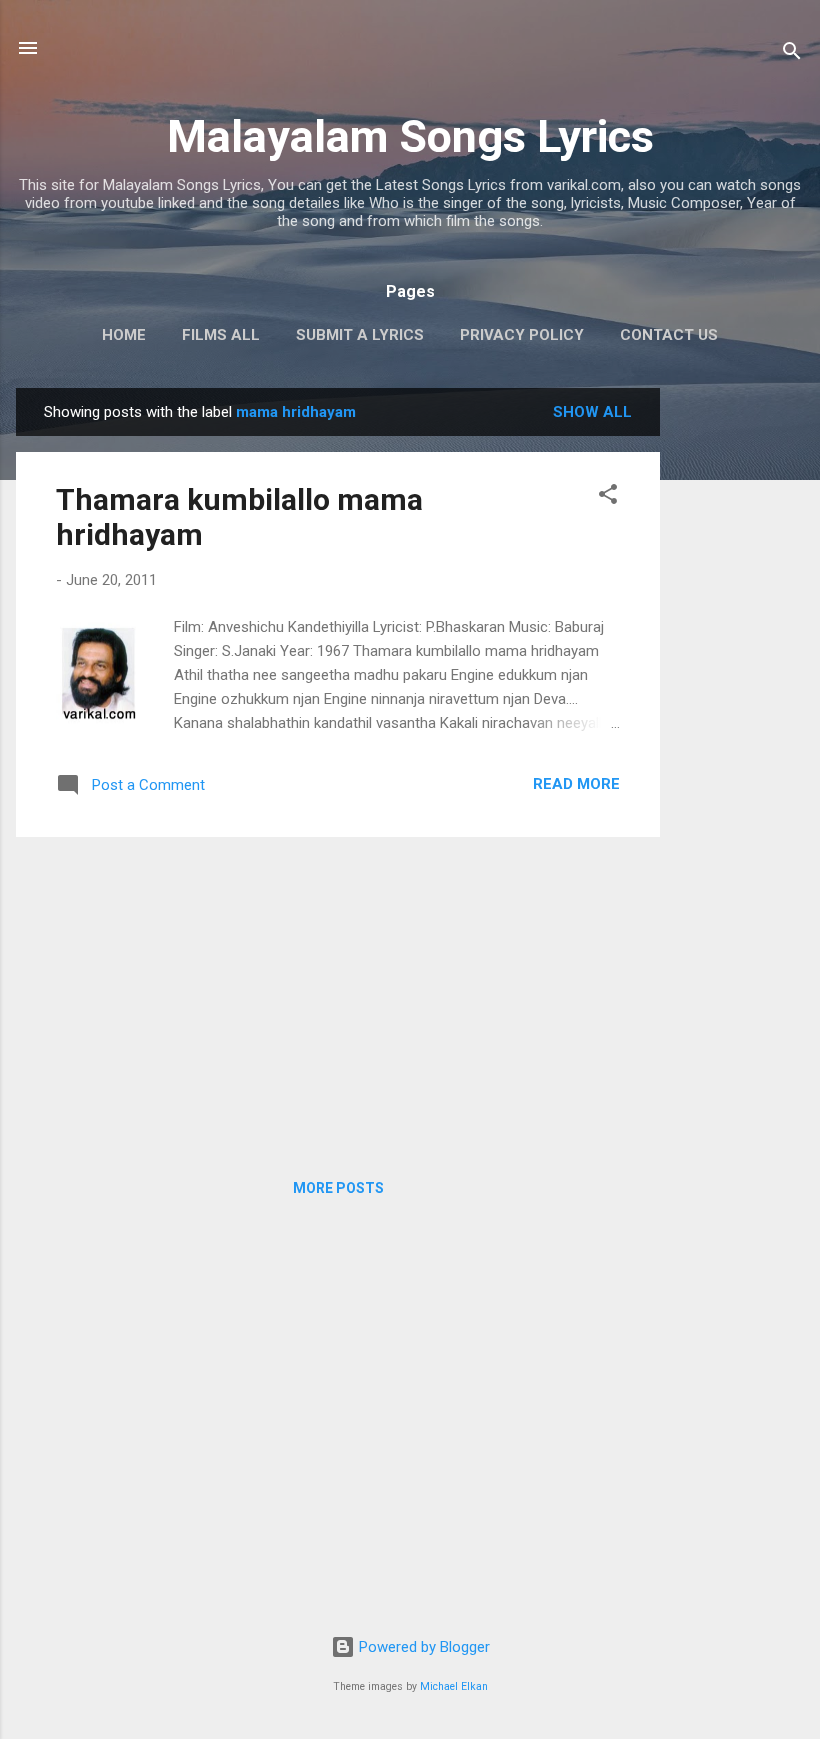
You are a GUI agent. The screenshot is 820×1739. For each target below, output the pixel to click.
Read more (576, 784)
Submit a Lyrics (360, 335)
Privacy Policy (522, 335)
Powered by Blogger (422, 1647)
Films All (221, 335)
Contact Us (669, 335)
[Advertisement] (740, 688)
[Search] (792, 54)
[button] (608, 497)
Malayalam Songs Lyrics (410, 136)
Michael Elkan (454, 1686)
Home (124, 335)
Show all (592, 412)
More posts (338, 1188)
